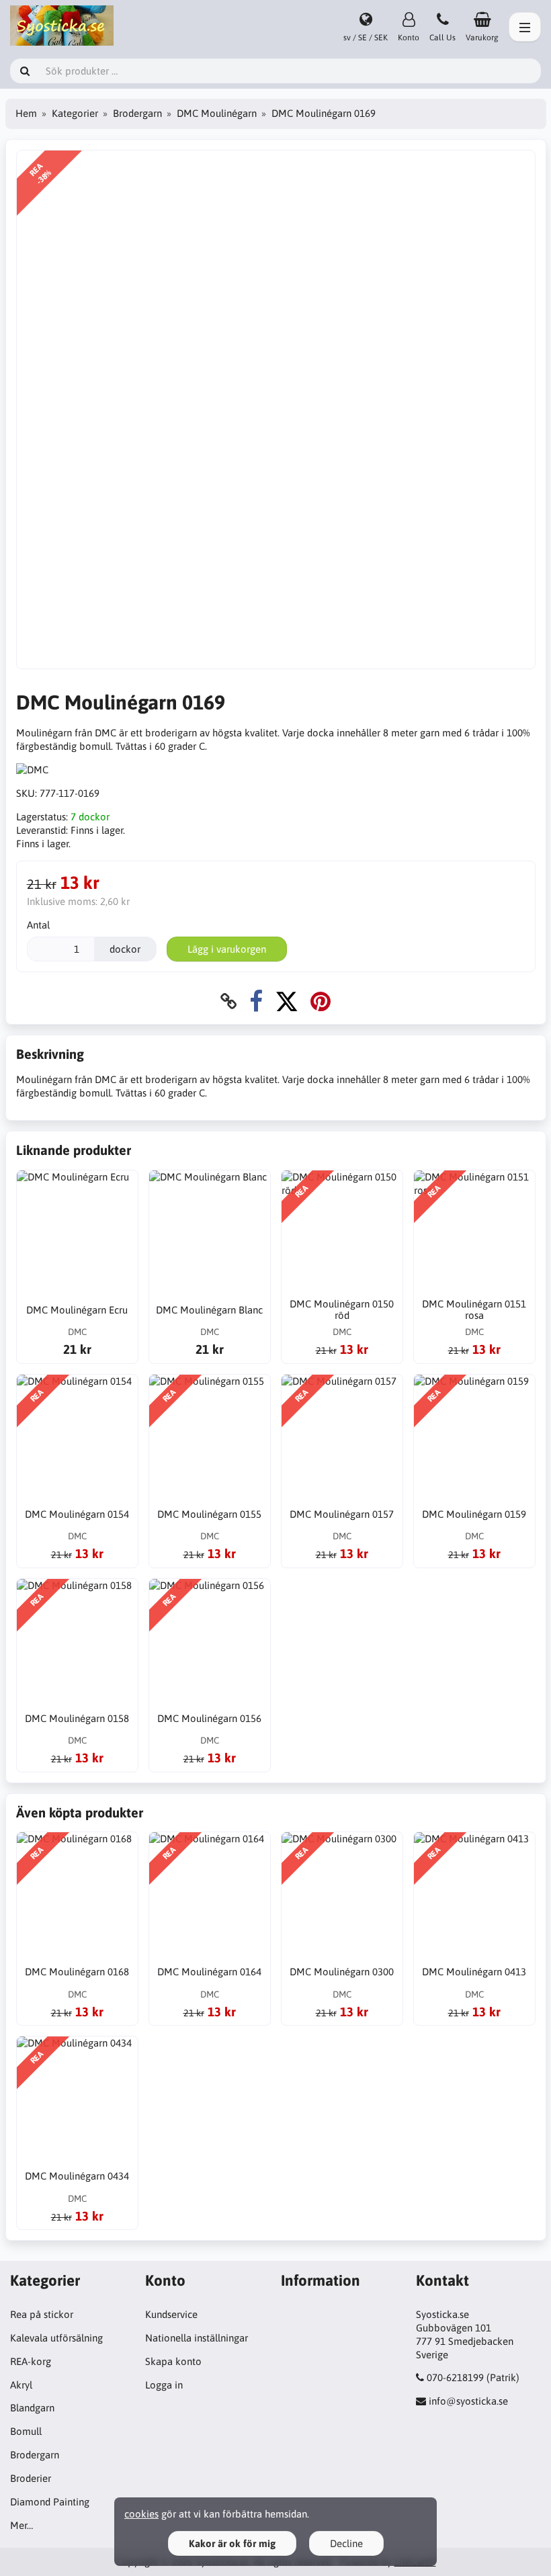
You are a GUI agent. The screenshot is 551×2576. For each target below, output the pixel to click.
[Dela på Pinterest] (321, 1001)
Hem (26, 113)
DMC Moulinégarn (217, 113)
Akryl (21, 2385)
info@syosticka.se (468, 2401)
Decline (346, 2543)
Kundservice (171, 2314)
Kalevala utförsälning (56, 2338)
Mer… (22, 2525)
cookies (141, 2514)
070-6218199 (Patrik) (473, 2377)
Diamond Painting (50, 2502)
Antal (38, 925)
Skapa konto (173, 2361)
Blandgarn (32, 2408)
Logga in (164, 2385)
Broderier (31, 2478)
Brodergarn (137, 113)
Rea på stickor (42, 2314)
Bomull (26, 2431)
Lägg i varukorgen (227, 949)
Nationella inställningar (197, 2338)
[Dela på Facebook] (256, 1001)
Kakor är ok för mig (232, 2543)
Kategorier (75, 113)
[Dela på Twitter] (287, 1001)
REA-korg (31, 2361)
